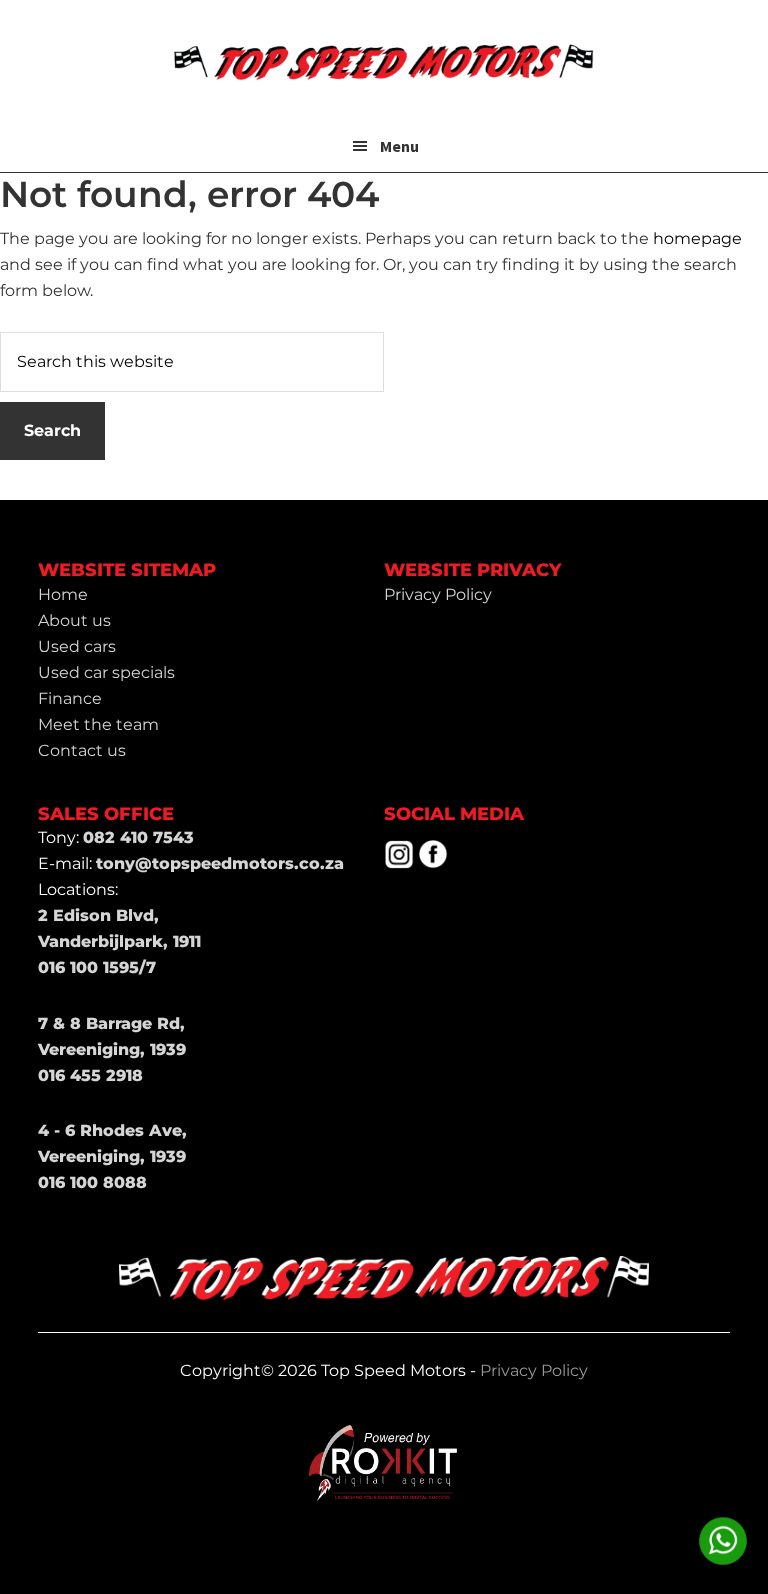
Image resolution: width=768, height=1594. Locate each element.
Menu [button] (399, 146)
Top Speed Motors (384, 60)
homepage (697, 238)
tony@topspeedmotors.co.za (220, 863)
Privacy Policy (534, 1370)
